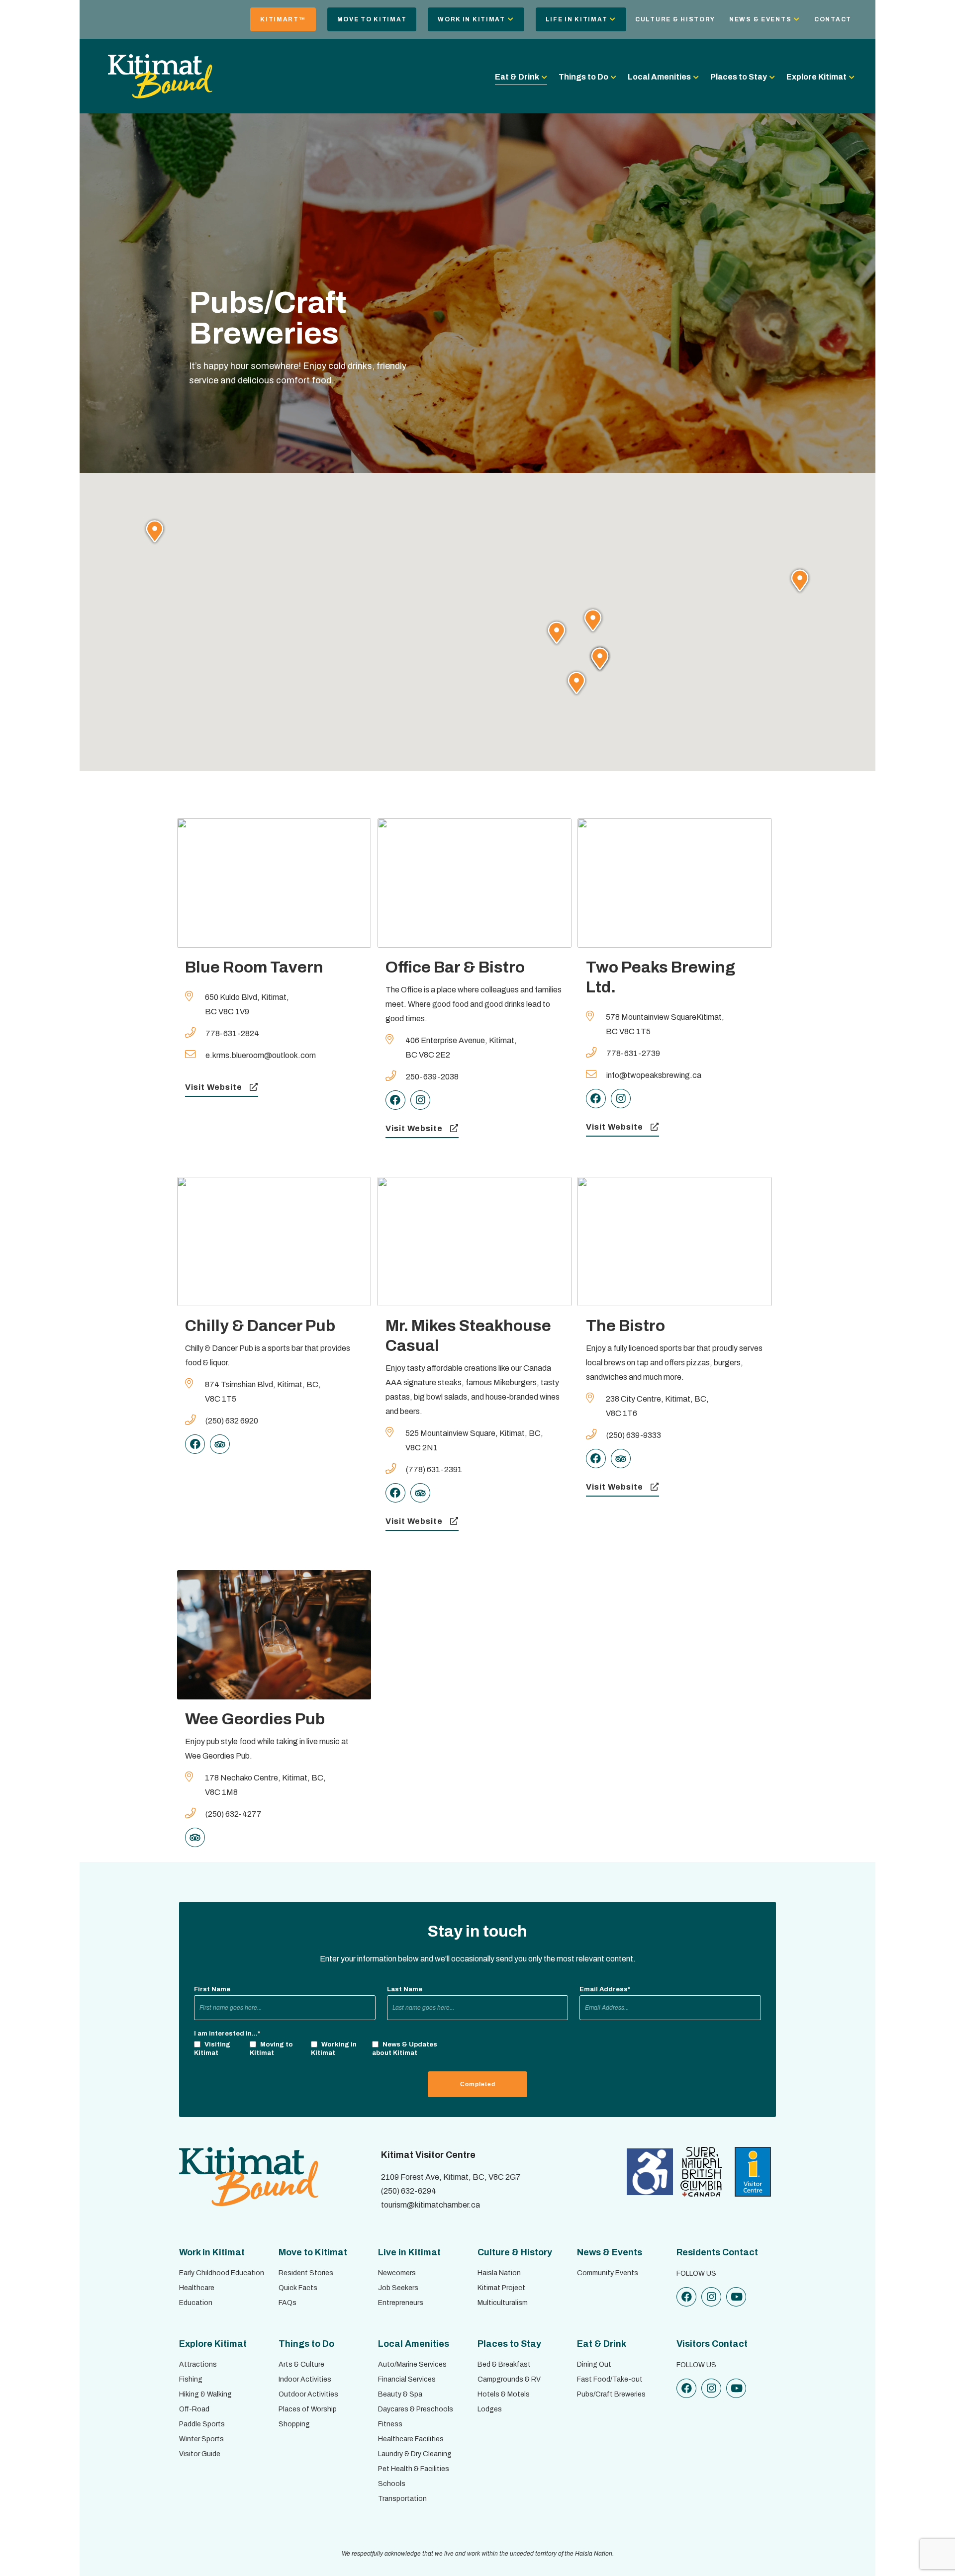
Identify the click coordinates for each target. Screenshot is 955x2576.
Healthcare (197, 2288)
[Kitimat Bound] (160, 94)
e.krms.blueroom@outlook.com (261, 1055)
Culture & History (675, 19)
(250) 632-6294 (409, 2191)
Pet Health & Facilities (414, 2469)
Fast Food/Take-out (610, 2379)
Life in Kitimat (577, 19)
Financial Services (407, 2379)
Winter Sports (201, 2439)
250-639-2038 (432, 1077)
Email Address (605, 1989)
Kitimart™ (283, 19)
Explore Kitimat (816, 77)
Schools (392, 2484)
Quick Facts (298, 2288)
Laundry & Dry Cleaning (415, 2454)
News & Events (760, 19)
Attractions (198, 2364)
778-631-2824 (232, 1033)
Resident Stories (306, 2273)
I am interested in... (227, 2034)
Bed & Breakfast (504, 2364)
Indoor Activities (305, 2379)
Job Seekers (398, 2288)
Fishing (191, 2379)
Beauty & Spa (400, 2394)
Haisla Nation (499, 2273)
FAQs (287, 2303)
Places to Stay (739, 77)
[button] (155, 531)
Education (196, 2303)
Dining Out (594, 2364)
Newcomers (397, 2273)
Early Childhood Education (222, 2273)
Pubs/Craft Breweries (611, 2394)
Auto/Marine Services (412, 2364)
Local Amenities (659, 77)
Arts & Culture (301, 2364)
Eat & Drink (517, 77)
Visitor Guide (200, 2454)
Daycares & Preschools (416, 2409)
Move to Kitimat (372, 19)
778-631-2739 (633, 1053)
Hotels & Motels (504, 2394)
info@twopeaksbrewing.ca (654, 1075)
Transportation (402, 2499)
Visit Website (214, 1087)
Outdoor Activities (308, 2394)
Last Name (405, 1989)
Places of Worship (308, 2409)
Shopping (294, 2424)
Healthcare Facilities (411, 2439)
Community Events (608, 2273)
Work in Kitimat (472, 19)
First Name (212, 1989)
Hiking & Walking (205, 2394)
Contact (833, 19)
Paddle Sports (202, 2424)
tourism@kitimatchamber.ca (430, 2205)
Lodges (490, 2409)
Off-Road (194, 2409)
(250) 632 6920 (232, 1421)
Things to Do (583, 77)
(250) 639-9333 (634, 1435)
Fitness (390, 2424)
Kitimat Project (501, 2288)
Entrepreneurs (401, 2303)
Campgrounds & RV (509, 2379)
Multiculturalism (503, 2303)
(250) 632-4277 (234, 1814)
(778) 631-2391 (434, 1469)
